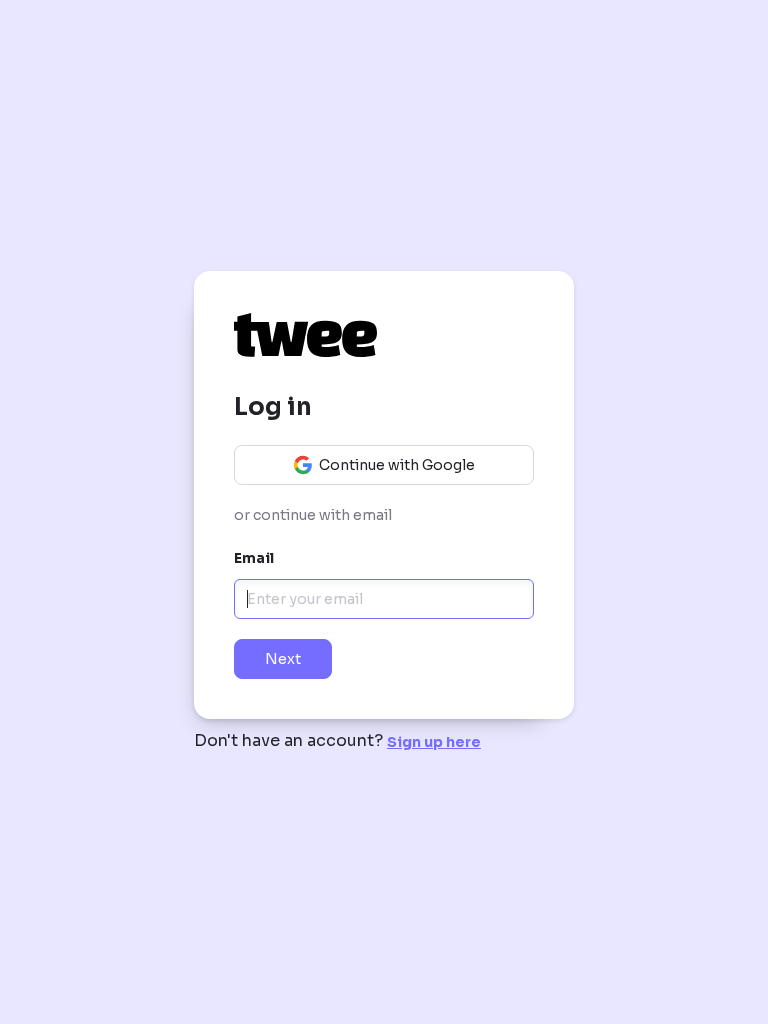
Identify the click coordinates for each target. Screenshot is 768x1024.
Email (254, 558)
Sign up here (434, 742)
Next (283, 659)
